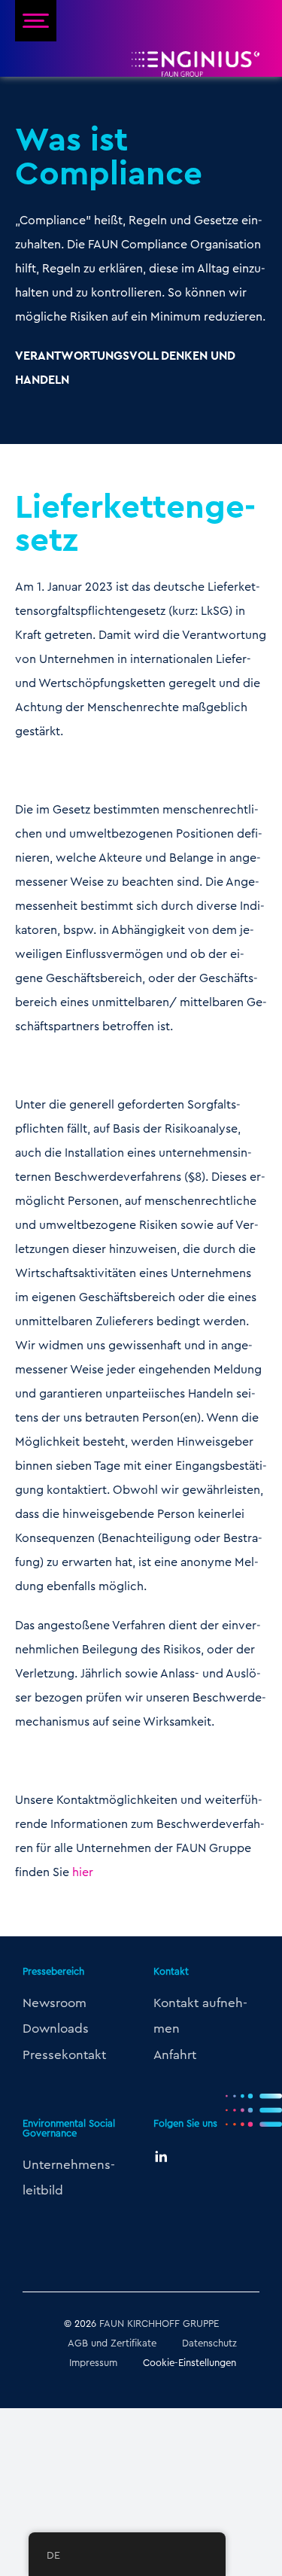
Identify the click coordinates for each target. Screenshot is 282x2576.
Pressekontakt (64, 2054)
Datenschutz (209, 2343)
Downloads (56, 2028)
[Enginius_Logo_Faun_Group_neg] (196, 57)
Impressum (93, 2362)
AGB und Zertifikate (112, 2343)
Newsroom (55, 2003)
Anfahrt (175, 2054)
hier (83, 1872)
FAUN (112, 2323)
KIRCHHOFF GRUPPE (173, 2323)
